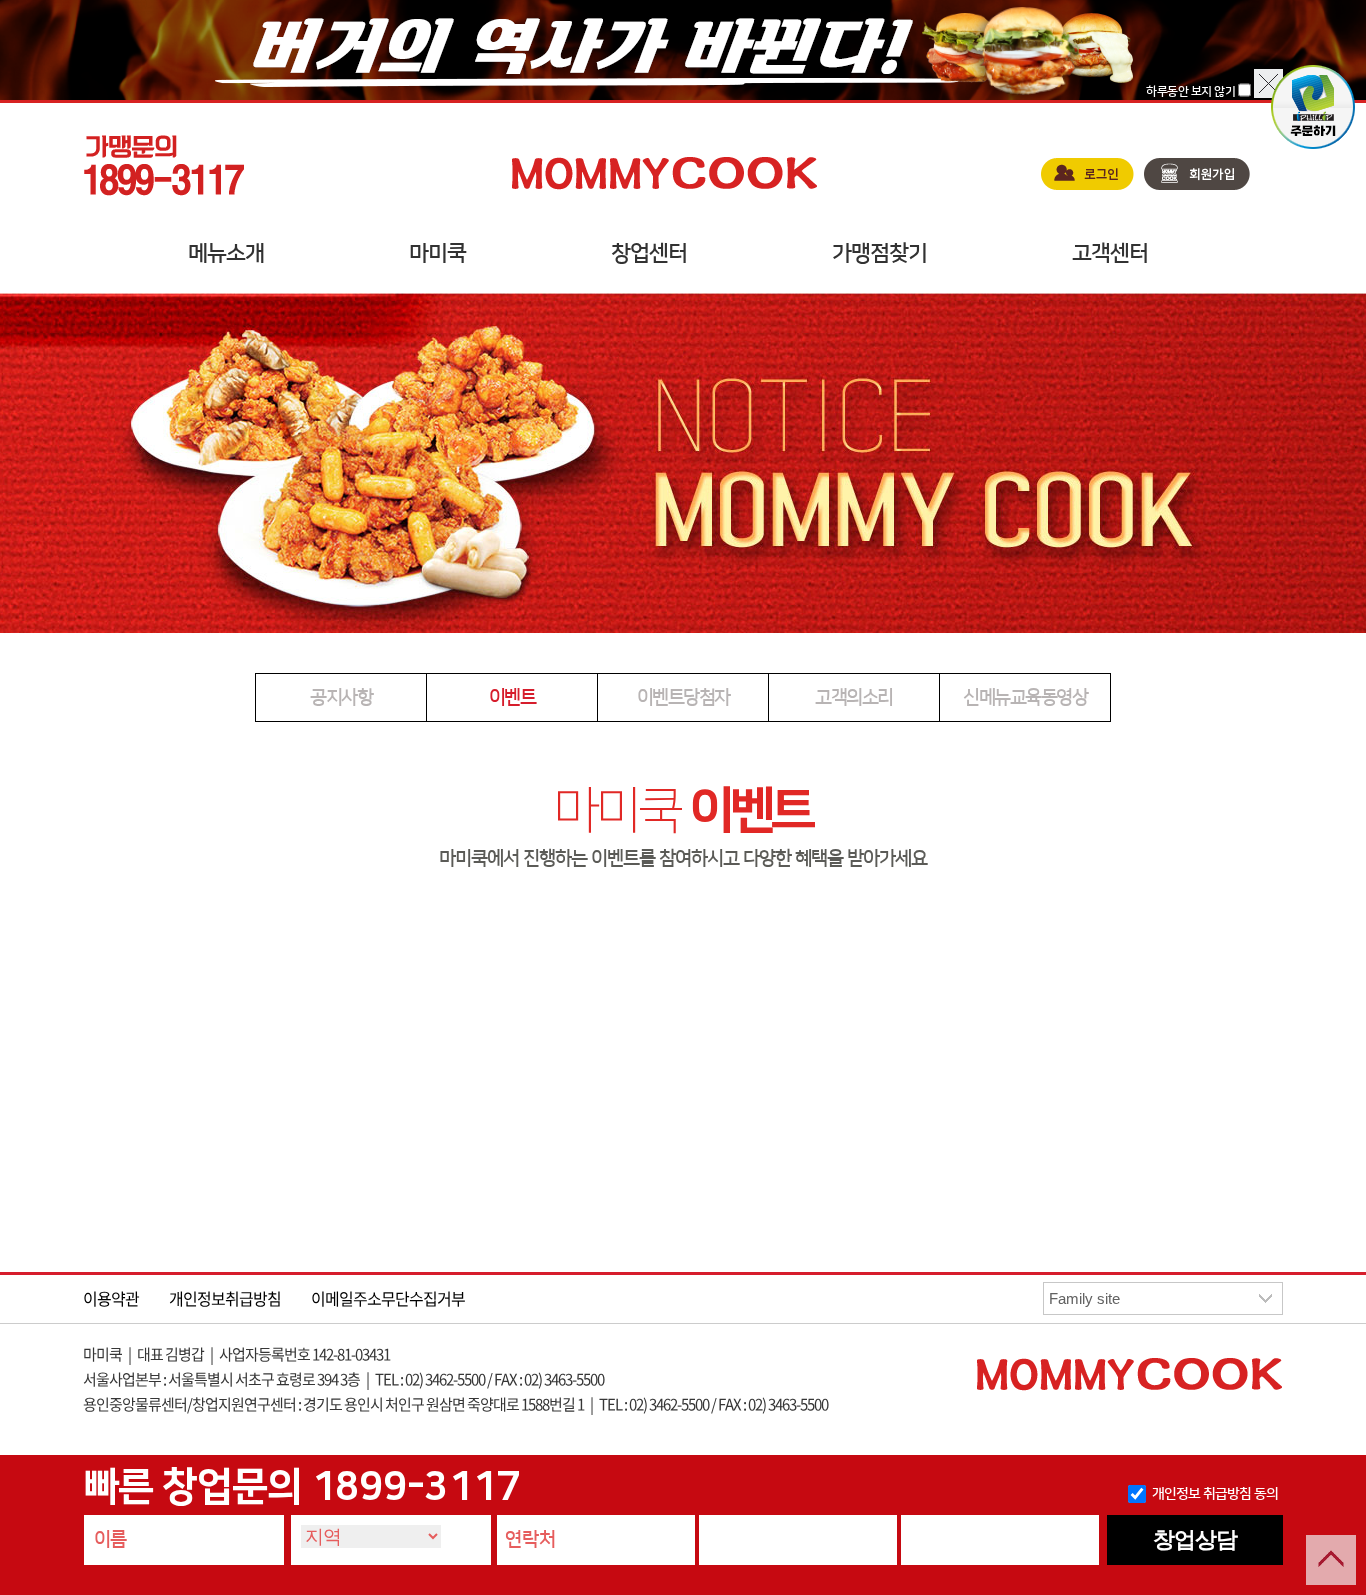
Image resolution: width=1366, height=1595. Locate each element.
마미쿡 (437, 253)
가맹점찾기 (879, 253)
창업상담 (1195, 1539)
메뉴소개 (226, 253)
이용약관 (111, 1298)
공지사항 (341, 697)
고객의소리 (854, 697)
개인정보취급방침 (225, 1298)
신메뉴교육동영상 (1025, 697)
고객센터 (1110, 253)
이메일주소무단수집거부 (388, 1298)
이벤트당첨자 (683, 697)
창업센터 (649, 253)
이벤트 (512, 697)
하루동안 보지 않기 (1190, 91)
